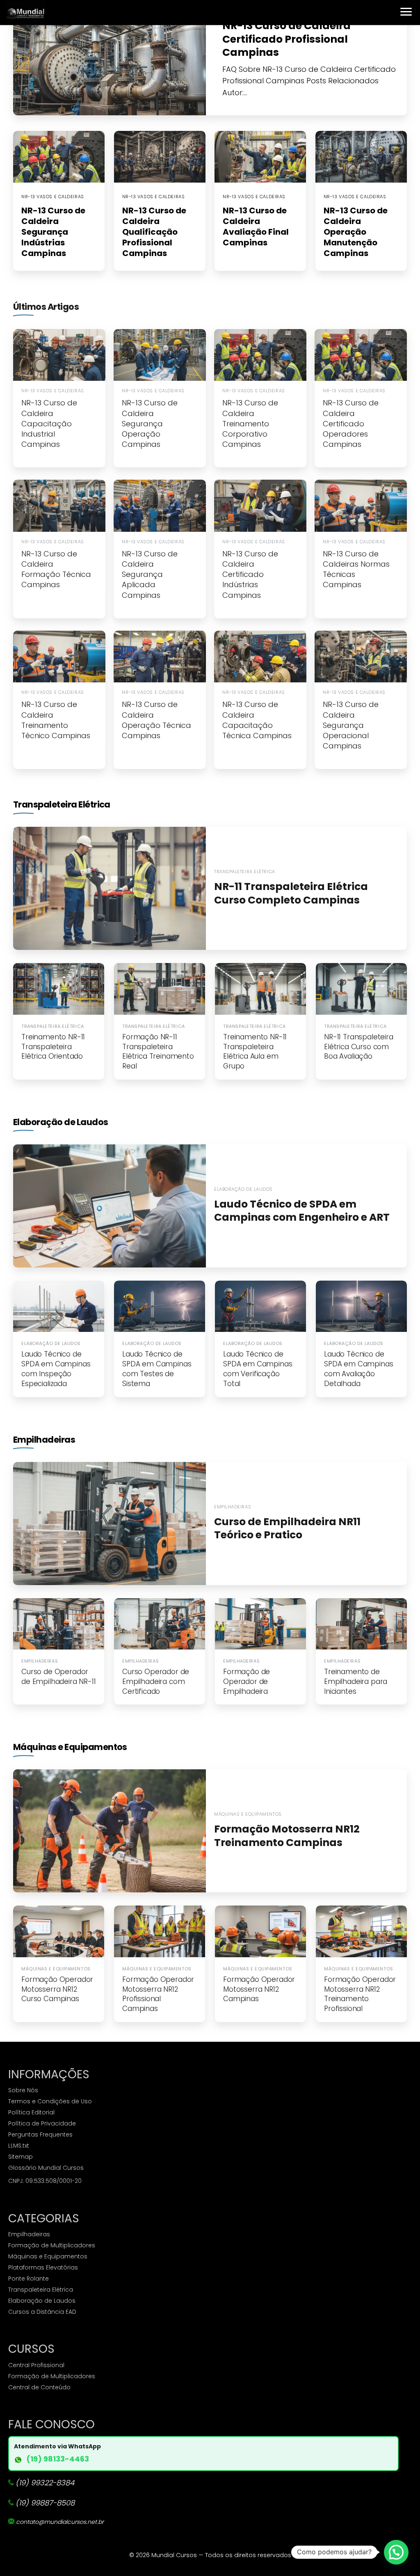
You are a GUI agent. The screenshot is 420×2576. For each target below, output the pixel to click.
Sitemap (21, 2157)
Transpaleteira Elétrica (62, 804)
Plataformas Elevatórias (43, 2267)
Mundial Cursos (175, 2555)
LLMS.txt (19, 2146)
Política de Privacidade (42, 2123)
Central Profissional (36, 2365)
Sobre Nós (23, 2090)
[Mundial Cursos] (26, 12)
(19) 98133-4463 (58, 2459)
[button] (396, 2552)
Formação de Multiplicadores (52, 2245)
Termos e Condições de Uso (50, 2101)
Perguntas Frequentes (40, 2134)
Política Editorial (31, 2112)
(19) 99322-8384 (45, 2483)
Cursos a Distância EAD (42, 2312)
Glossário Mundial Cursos (46, 2168)
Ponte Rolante (29, 2279)
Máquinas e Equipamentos (70, 1747)
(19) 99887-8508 (45, 2503)
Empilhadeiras (44, 1440)
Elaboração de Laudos (61, 1122)
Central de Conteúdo (39, 2387)
